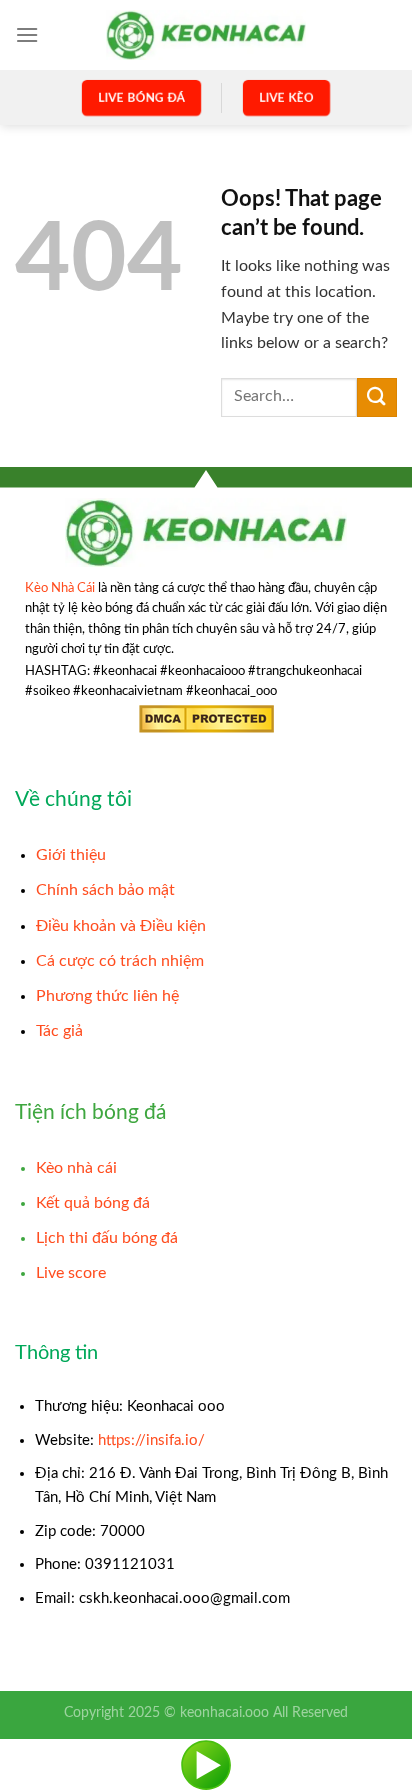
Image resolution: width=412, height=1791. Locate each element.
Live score (71, 1273)
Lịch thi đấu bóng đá (107, 1238)
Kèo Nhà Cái (60, 588)
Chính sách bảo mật (105, 890)
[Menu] (27, 34)
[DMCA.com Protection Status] (206, 719)
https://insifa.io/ (151, 1440)
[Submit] (377, 397)
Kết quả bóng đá (93, 1203)
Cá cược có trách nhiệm (120, 961)
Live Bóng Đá (141, 97)
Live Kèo (287, 97)
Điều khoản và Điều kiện (121, 926)
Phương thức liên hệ (107, 996)
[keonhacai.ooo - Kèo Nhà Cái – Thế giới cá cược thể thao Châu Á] (206, 34)
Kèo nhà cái (76, 1168)
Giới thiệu (71, 855)
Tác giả (59, 1031)
